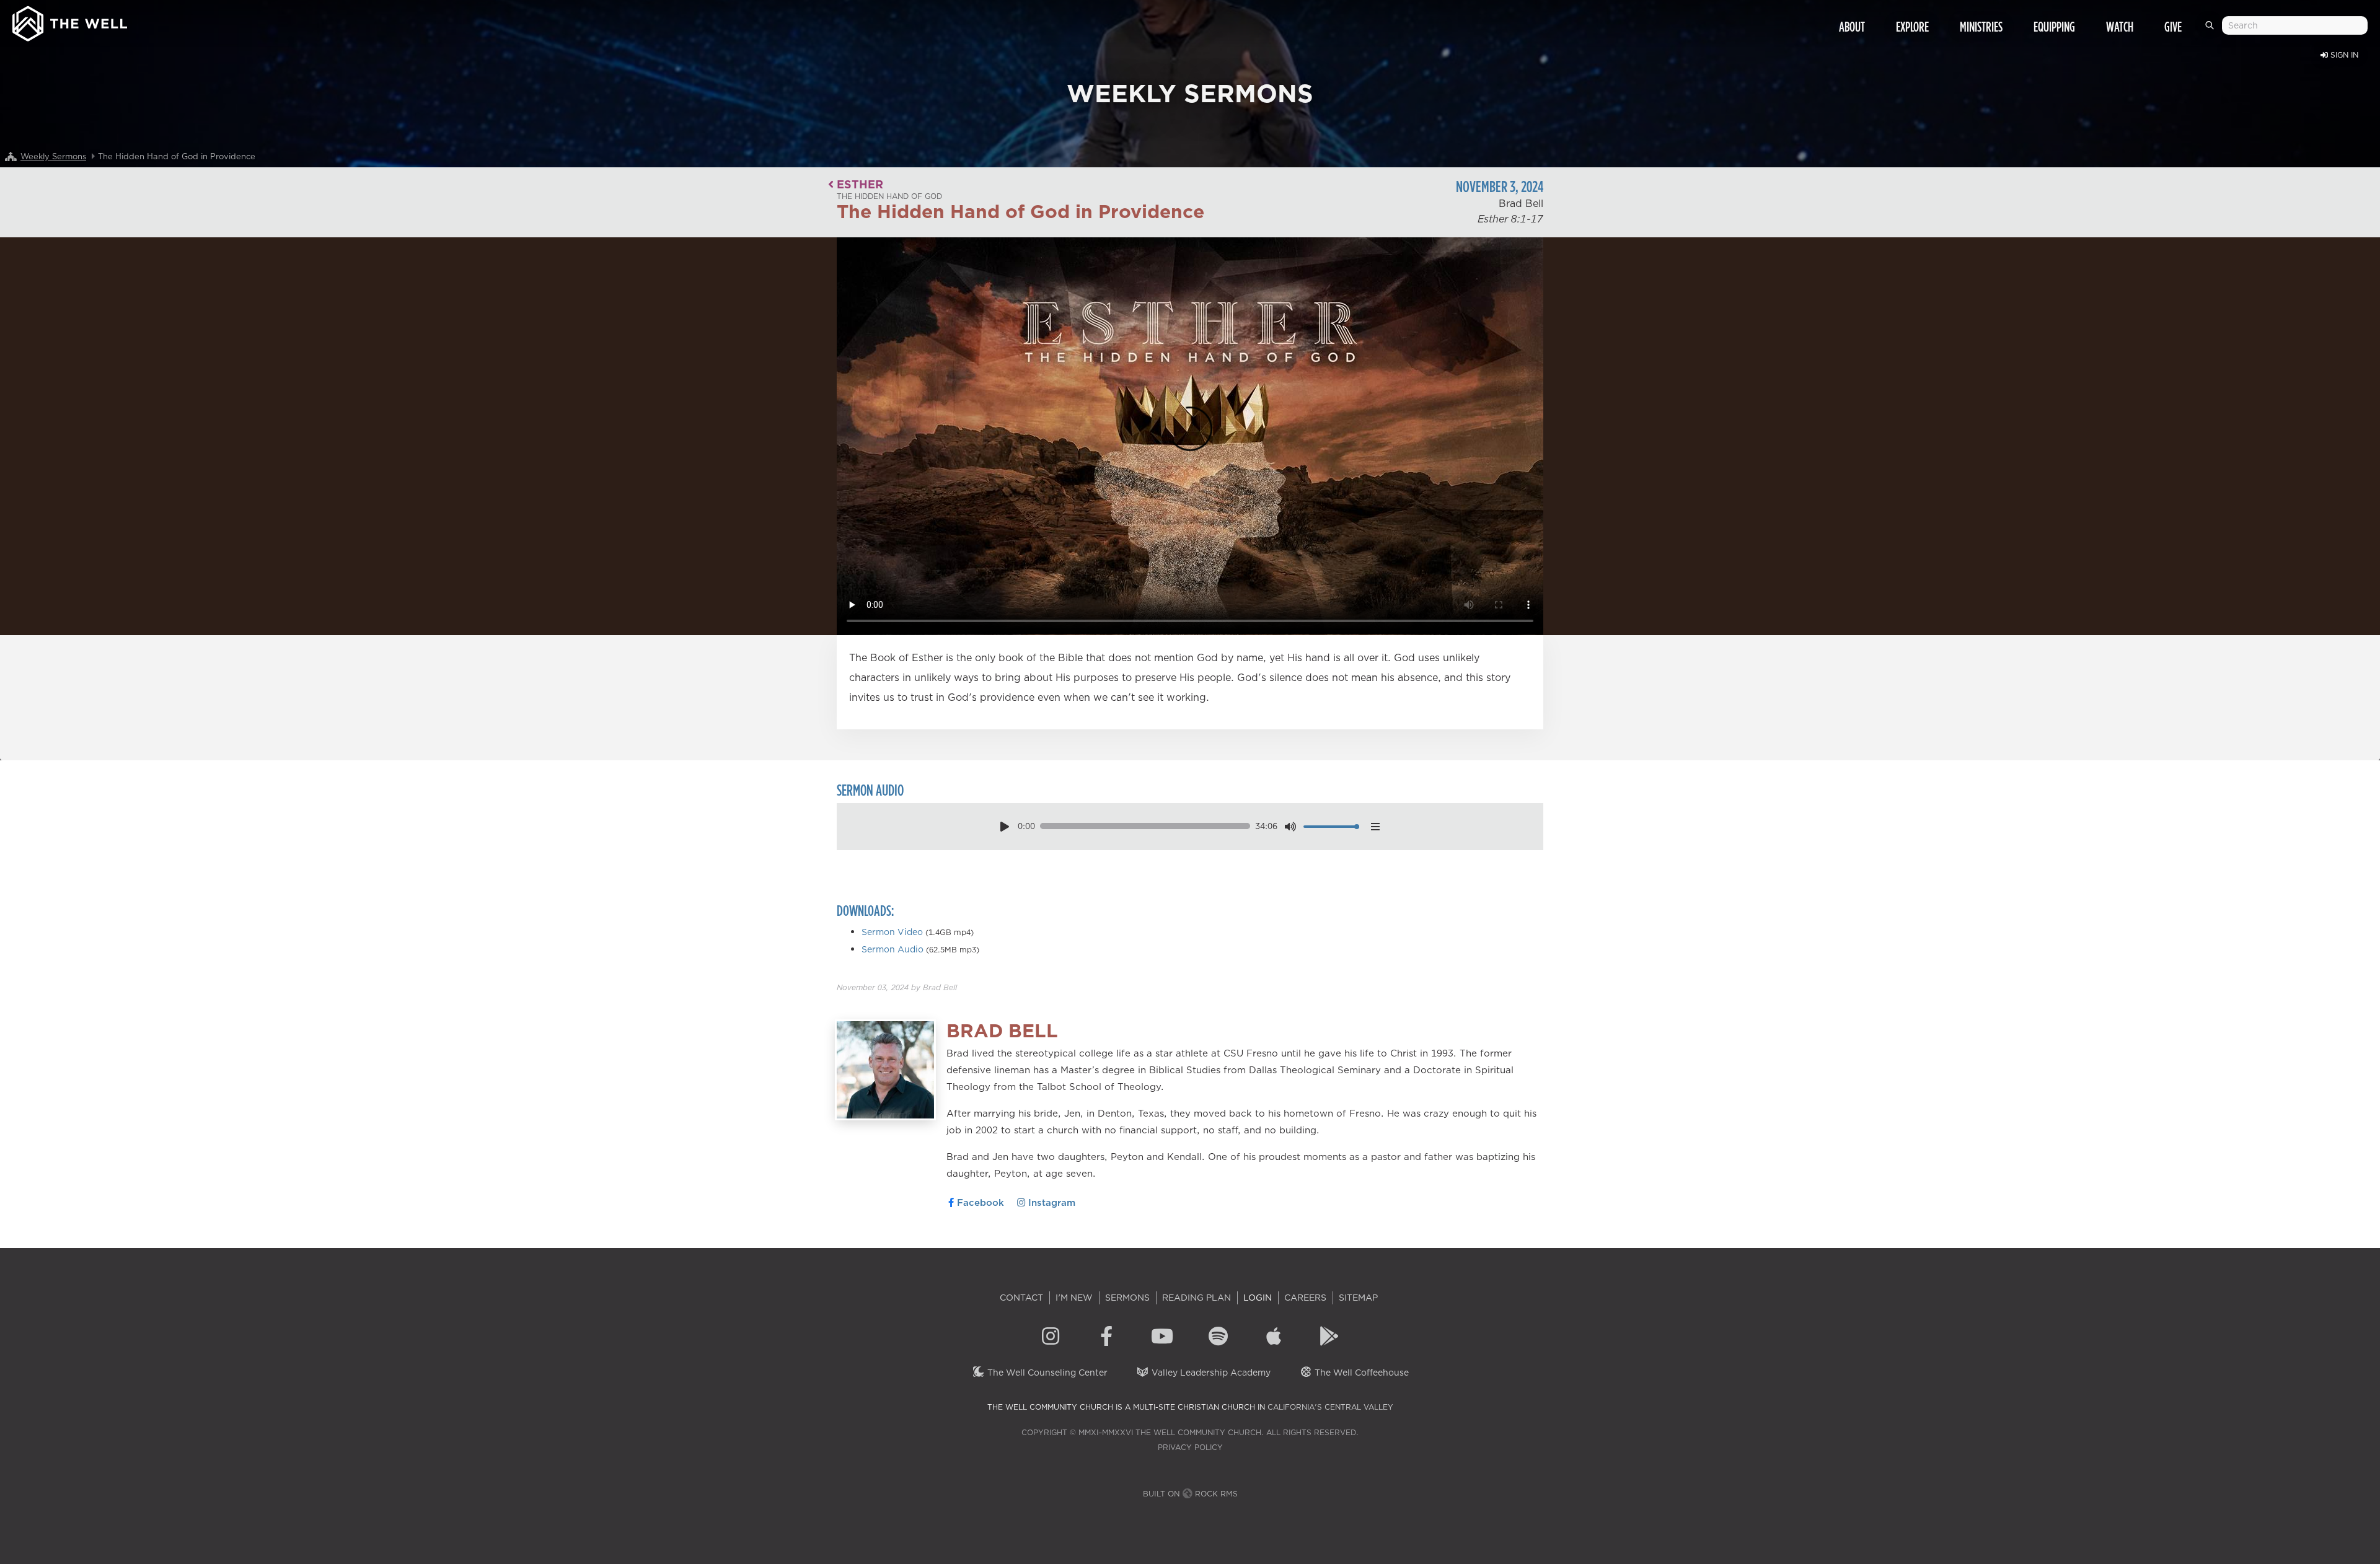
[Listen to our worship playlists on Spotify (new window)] (1218, 1338)
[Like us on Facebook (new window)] (1106, 1338)
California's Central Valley (1330, 1407)
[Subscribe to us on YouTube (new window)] (1162, 1338)
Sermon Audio (892, 949)
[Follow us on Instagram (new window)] (1051, 1338)
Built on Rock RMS (1190, 1494)
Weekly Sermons (53, 156)
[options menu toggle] (1375, 826)
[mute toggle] (1291, 826)
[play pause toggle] (1004, 826)
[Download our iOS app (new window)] (1274, 1338)
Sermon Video (892, 932)
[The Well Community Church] (70, 21)
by (897, 987)
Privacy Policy (1190, 1447)
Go (2212, 30)
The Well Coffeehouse (1360, 1373)
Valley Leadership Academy (1210, 1373)
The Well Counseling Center (1046, 1373)
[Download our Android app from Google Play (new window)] (1329, 1338)
